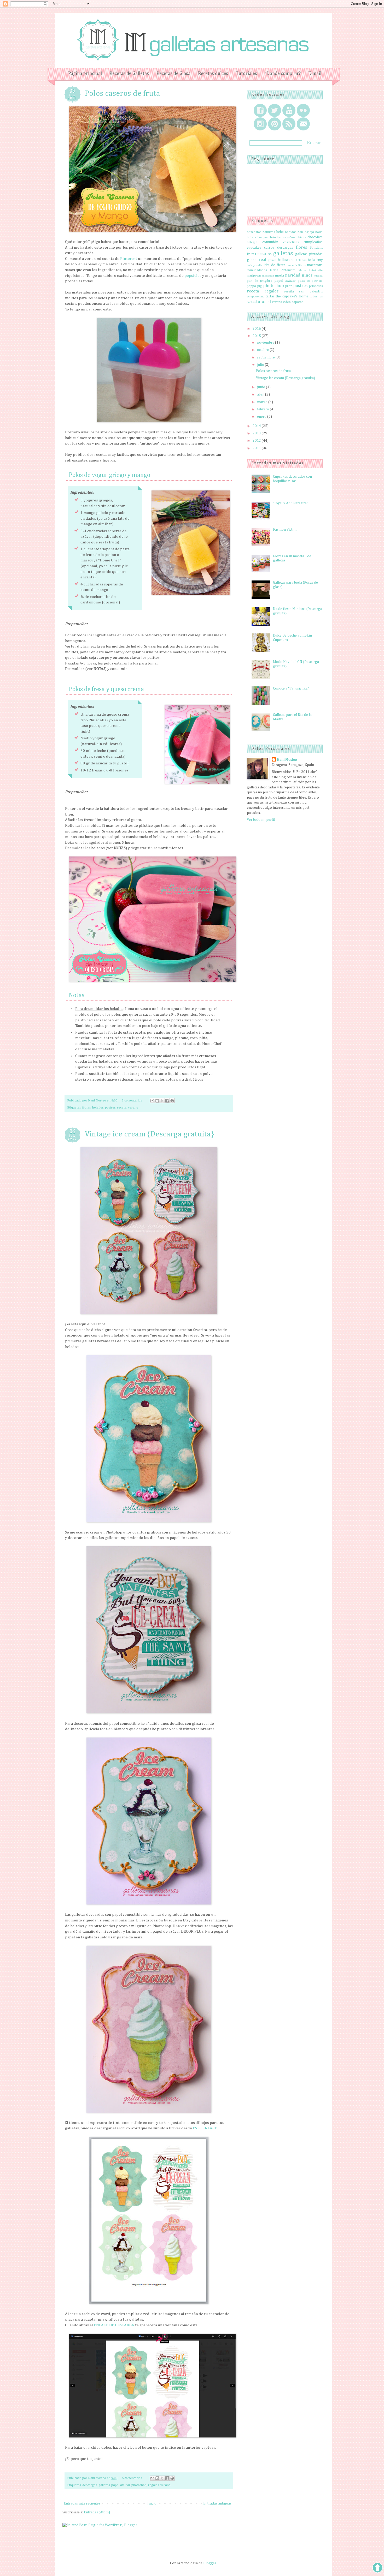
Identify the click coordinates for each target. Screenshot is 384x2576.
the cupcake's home (292, 296)
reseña (289, 292)
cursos (269, 248)
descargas (90, 2485)
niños (307, 275)
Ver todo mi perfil (261, 820)
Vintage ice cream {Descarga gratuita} (149, 1134)
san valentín (311, 291)
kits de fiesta (274, 265)
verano (133, 1108)
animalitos (254, 232)
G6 (270, 254)
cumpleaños (313, 242)
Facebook (260, 110)
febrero (263, 409)
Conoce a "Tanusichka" (291, 688)
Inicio (152, 2503)
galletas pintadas (309, 254)
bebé (280, 232)
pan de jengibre (260, 281)
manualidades (257, 270)
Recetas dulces (213, 74)
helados (98, 1108)
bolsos (251, 237)
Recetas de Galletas (129, 74)
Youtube (289, 110)
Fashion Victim (285, 530)
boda (319, 232)
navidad (293, 275)
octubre (263, 350)
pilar (289, 286)
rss (289, 124)
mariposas (254, 276)
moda (279, 275)
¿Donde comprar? (283, 74)
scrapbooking (256, 296)
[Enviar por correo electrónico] (152, 1101)
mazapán (268, 276)
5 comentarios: (133, 2478)
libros (302, 265)
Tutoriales (246, 74)
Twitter (275, 110)
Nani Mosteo (287, 760)
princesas (316, 286)
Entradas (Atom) (97, 2512)
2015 (257, 336)
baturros (269, 232)
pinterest (275, 124)
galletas (104, 2485)
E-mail (315, 74)
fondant (316, 248)
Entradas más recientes (82, 2503)
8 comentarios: (133, 1101)
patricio (317, 281)
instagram (260, 124)
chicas (301, 237)
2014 (257, 426)
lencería (292, 265)
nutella (318, 276)
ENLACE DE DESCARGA (114, 2325)
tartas (270, 296)
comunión (270, 242)
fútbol (262, 254)
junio (261, 387)
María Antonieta (283, 270)
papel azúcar (121, 2485)
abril (261, 394)
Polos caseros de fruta (123, 94)
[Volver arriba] (377, 2569)
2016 (257, 329)
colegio (252, 242)
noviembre (266, 343)
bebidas (291, 232)
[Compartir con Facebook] (167, 1101)
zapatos (297, 302)
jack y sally (255, 265)
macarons (315, 265)
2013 (257, 433)
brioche (276, 237)
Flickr (303, 110)
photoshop (139, 2485)
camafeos (289, 237)
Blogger (210, 2563)
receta (122, 1108)
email (303, 124)
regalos (153, 2485)
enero (262, 417)
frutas (86, 1108)
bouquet (263, 237)
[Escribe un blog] (157, 1101)
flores (301, 247)
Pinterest (129, 259)
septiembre (266, 357)
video (287, 302)
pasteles (304, 281)
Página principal (85, 74)
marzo (263, 402)
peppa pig (254, 286)
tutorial (263, 302)
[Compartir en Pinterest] (172, 1101)
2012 (257, 441)
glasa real (257, 260)
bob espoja (306, 232)
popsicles (193, 276)
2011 (257, 448)
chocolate (315, 237)
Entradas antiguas (217, 2503)
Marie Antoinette (311, 270)
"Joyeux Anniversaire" (291, 503)
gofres (272, 260)
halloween (286, 260)
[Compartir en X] (162, 1101)
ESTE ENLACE (205, 2128)
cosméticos (291, 242)
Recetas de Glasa (173, 74)
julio (261, 365)
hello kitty (315, 260)
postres (110, 1108)
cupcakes (254, 248)
